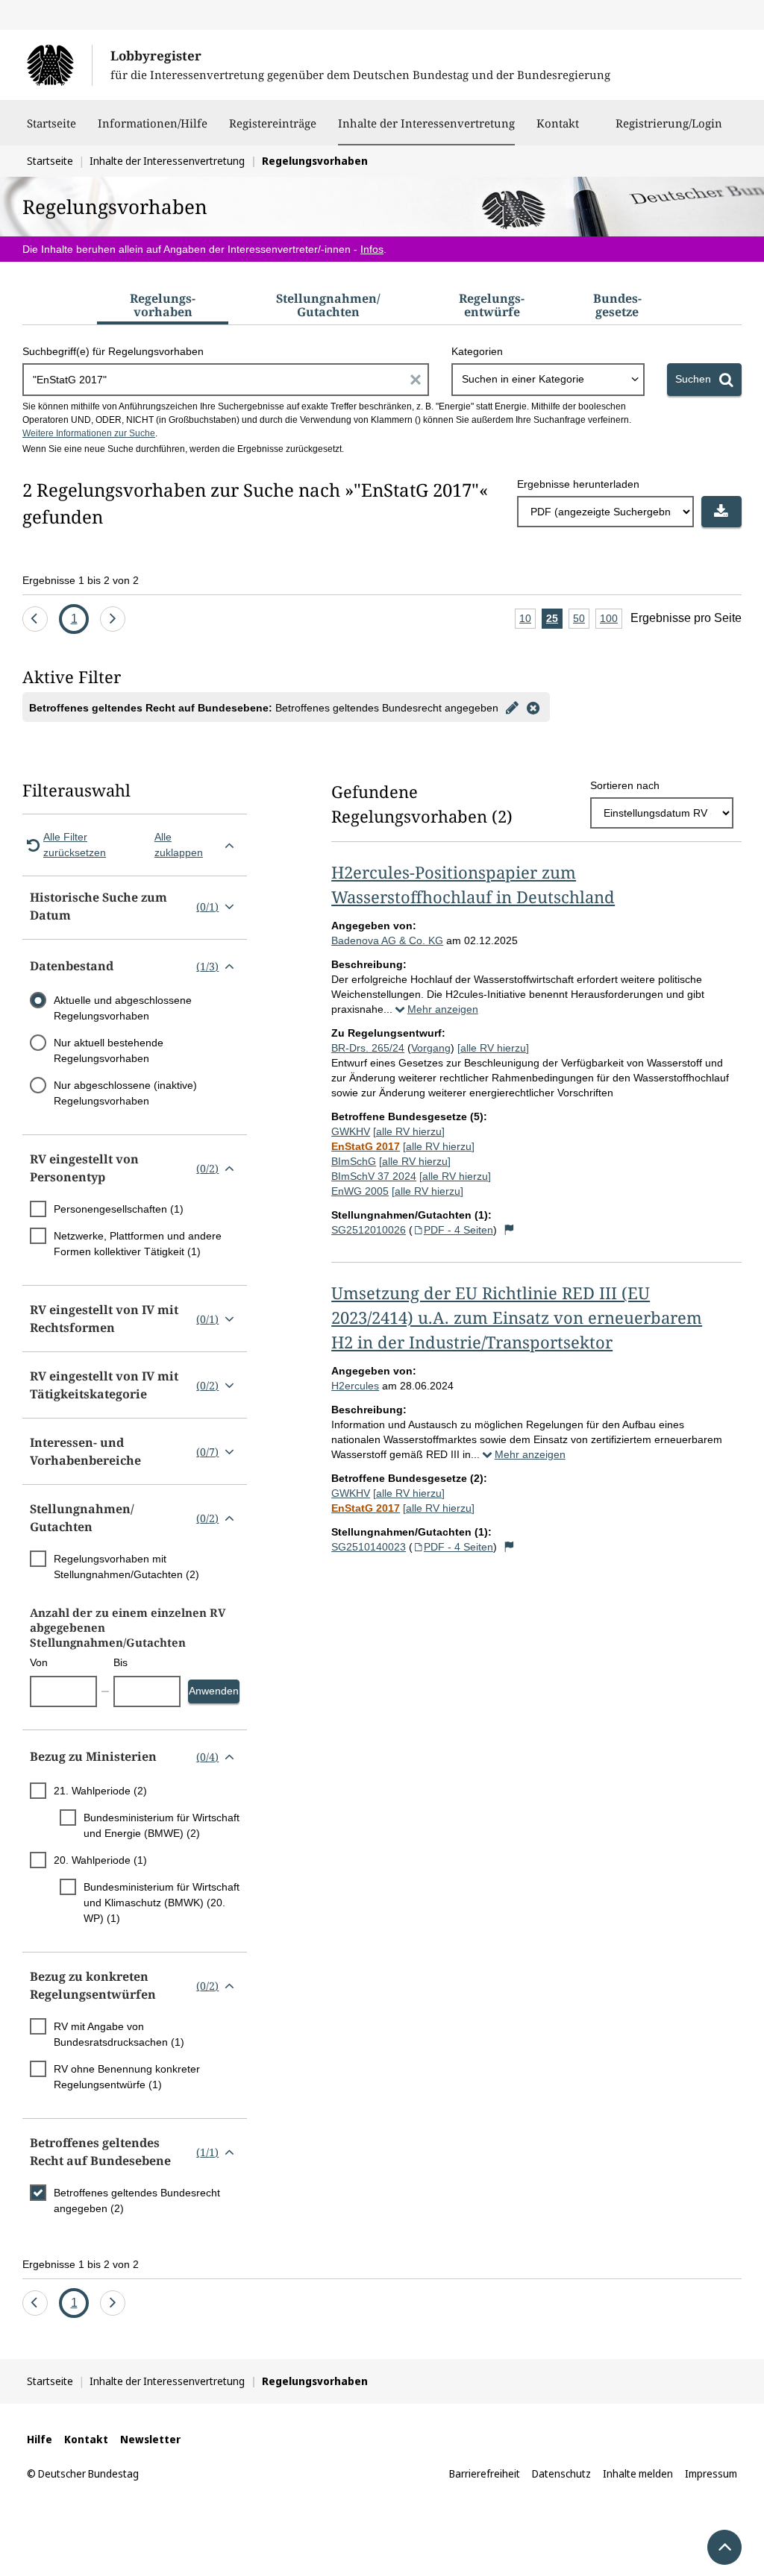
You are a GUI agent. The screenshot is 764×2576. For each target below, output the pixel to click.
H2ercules (355, 1386)
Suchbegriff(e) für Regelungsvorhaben (113, 351)
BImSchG (354, 1161)
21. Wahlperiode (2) (100, 1791)
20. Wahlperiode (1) (100, 1860)
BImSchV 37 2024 (374, 1176)
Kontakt (558, 123)
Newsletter (150, 2439)
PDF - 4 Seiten (458, 1230)
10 (527, 621)
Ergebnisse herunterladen (578, 484)
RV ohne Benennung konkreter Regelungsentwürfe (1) (127, 2077)
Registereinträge (273, 123)
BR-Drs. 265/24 (368, 1048)
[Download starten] (721, 512)
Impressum (711, 2473)
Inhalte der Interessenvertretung (426, 123)
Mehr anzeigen (443, 1009)
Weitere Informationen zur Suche (89, 433)
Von (39, 1662)
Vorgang (431, 1048)
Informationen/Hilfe (153, 123)
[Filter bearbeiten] (512, 707)
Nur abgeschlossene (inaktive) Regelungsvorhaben (125, 1093)
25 (554, 621)
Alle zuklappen (179, 845)
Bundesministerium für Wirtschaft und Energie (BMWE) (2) (162, 1825)
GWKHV (351, 1131)
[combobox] (548, 380)
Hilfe (40, 2439)
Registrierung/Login (669, 123)
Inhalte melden (638, 2473)
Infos (372, 249)
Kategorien (477, 351)
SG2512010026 (369, 1230)
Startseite (51, 123)
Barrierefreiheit (485, 2473)
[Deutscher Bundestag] (59, 65)
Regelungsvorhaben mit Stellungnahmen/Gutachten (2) (126, 1567)
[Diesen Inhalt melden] (509, 1230)
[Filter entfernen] (533, 707)
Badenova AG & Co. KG (387, 940)
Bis (120, 1662)
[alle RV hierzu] (493, 1048)
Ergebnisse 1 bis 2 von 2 (81, 580)
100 (611, 621)
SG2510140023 (369, 1547)
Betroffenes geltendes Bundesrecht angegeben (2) (137, 2200)
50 (581, 621)
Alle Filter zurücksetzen (75, 845)
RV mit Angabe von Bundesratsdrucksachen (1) (119, 2034)
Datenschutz (561, 2473)
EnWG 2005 (360, 1191)
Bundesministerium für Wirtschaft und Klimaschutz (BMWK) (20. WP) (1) (162, 1903)
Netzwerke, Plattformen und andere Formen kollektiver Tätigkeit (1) (138, 1244)
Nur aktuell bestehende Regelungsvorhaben (109, 1050)
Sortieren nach (625, 785)
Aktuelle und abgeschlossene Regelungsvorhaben (123, 1008)
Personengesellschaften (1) (119, 1209)
